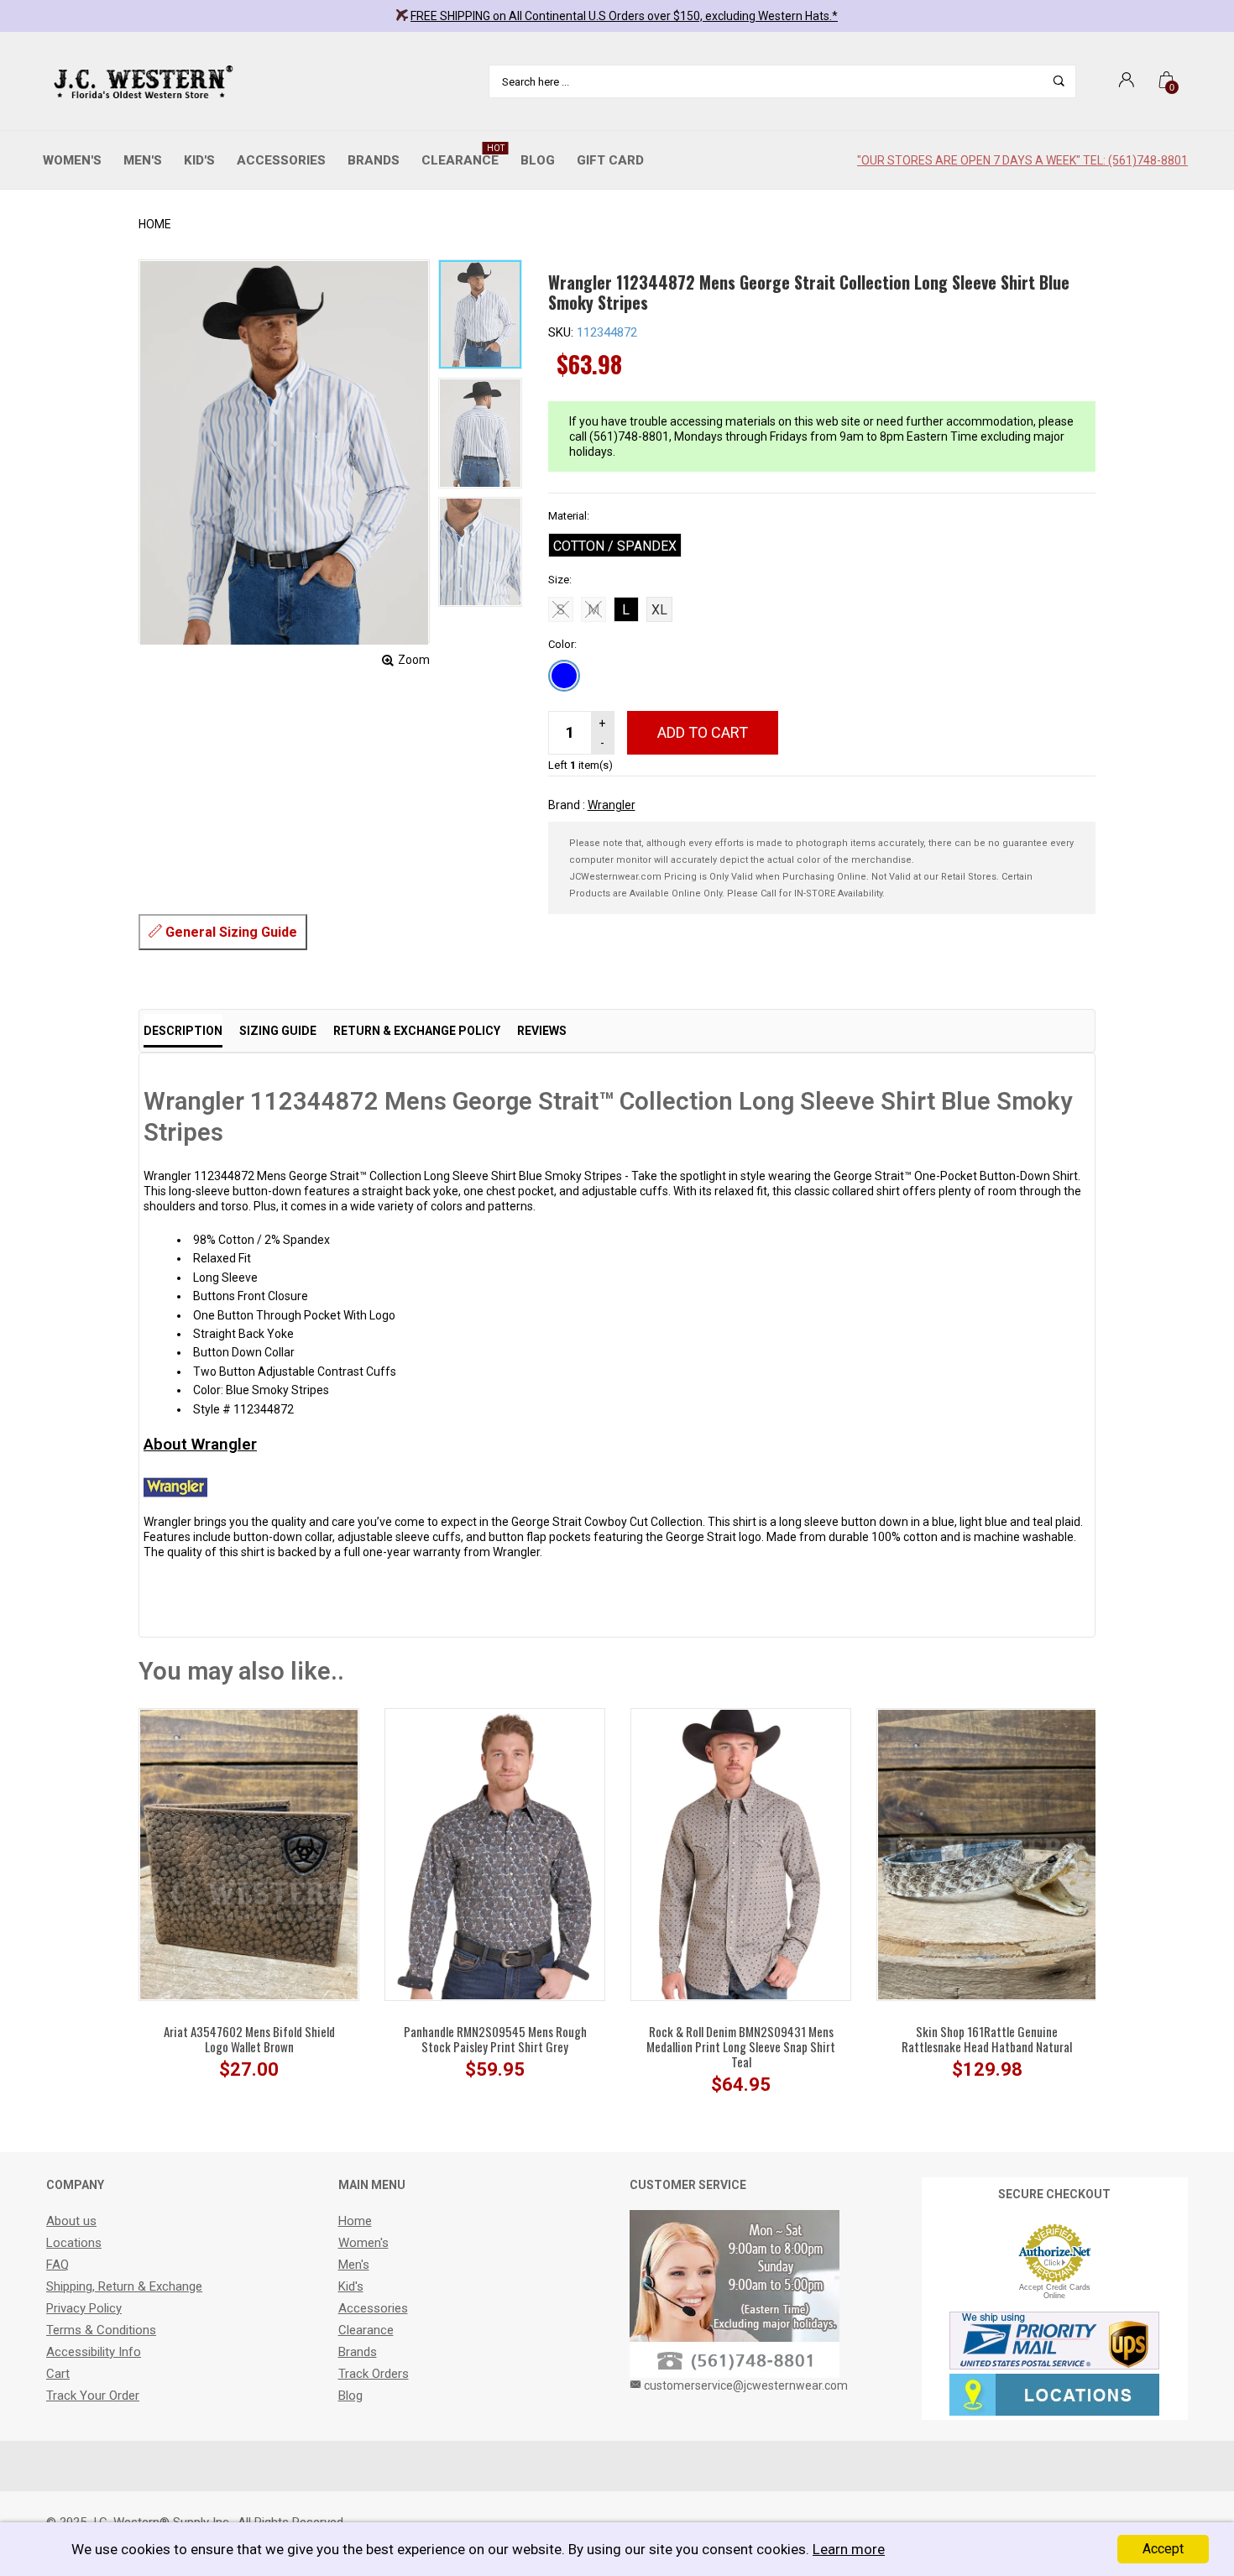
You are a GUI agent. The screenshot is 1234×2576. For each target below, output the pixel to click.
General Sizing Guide (230, 932)
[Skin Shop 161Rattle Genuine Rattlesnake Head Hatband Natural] (987, 1853)
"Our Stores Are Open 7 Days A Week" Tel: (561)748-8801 (1022, 160)
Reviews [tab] (542, 1031)
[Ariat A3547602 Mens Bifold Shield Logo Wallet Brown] (249, 1853)
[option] (480, 315)
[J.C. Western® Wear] (141, 81)
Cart (58, 2374)
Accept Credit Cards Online (1055, 2291)
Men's (143, 160)
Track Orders (374, 2374)
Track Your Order (93, 2396)
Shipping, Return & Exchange (124, 2286)
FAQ (58, 2265)
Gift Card (610, 160)
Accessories (281, 160)
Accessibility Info (94, 2352)
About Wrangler (200, 1444)
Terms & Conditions (101, 2330)
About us (71, 2221)
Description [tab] (183, 1031)
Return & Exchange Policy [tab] (417, 1031)
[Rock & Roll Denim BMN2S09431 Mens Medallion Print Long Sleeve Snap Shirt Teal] (741, 1853)
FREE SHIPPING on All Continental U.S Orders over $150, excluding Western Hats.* (624, 16)
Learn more (849, 2549)
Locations (74, 2243)
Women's (72, 160)
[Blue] (564, 676)
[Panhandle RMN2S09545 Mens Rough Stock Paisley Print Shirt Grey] (495, 1855)
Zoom (414, 660)
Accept (1163, 2549)
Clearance (463, 156)
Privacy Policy (84, 2308)
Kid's (199, 160)
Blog (538, 160)
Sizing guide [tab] (278, 1031)
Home (155, 224)
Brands (374, 160)
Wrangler (612, 805)
